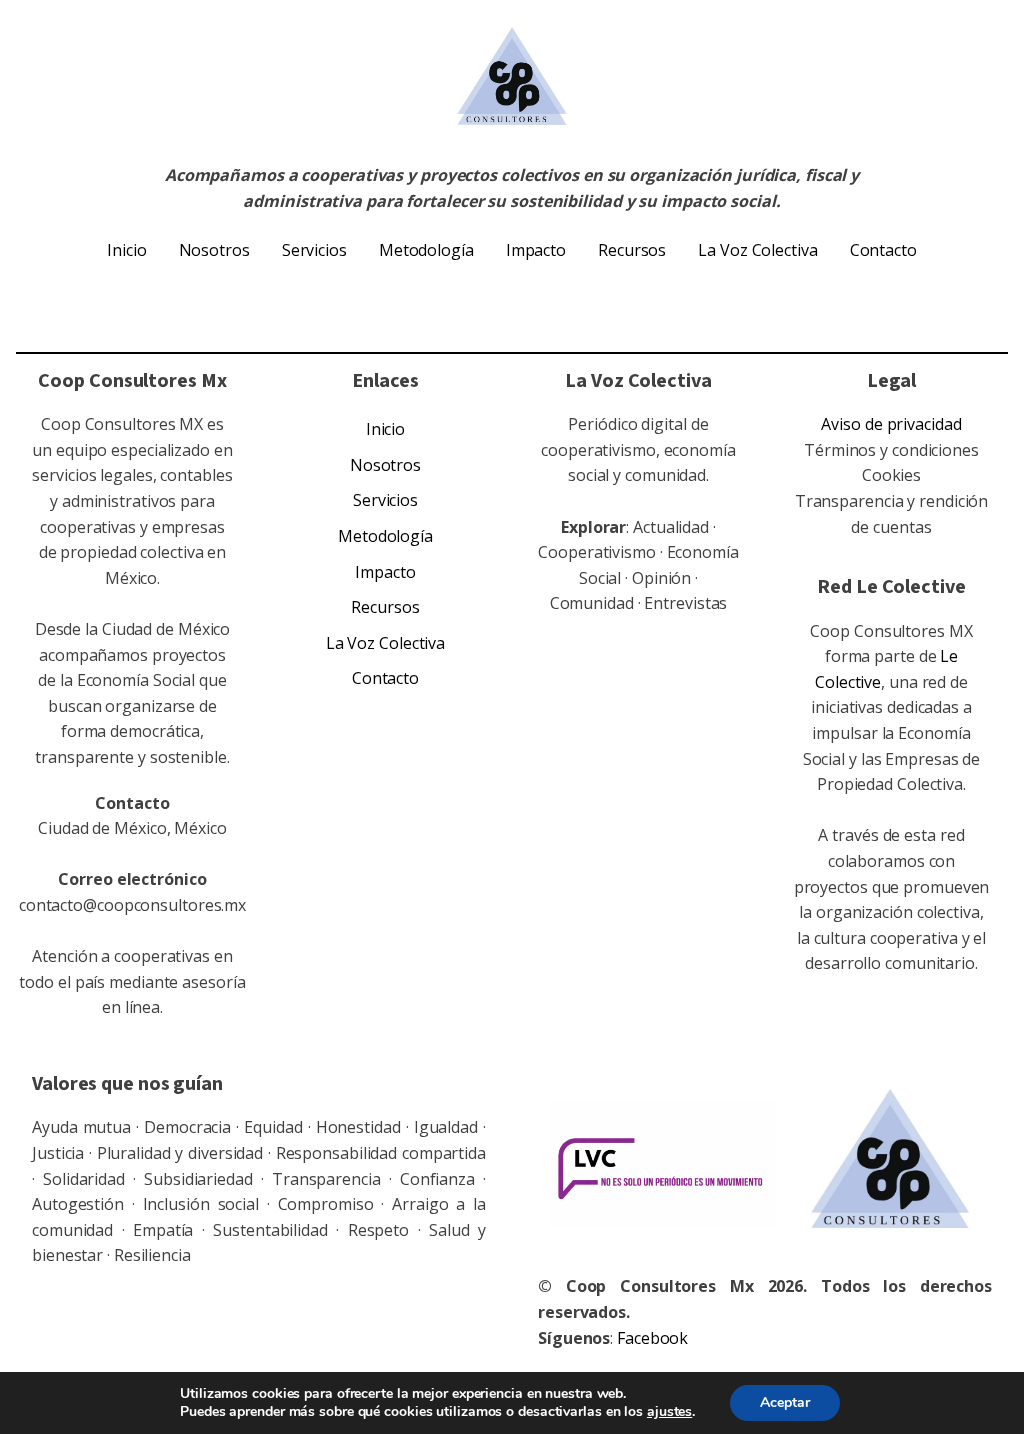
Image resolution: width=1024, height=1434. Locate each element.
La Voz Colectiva (757, 250)
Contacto (883, 250)
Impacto (536, 250)
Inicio (126, 250)
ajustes (669, 1412)
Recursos (632, 250)
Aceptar (785, 1402)
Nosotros (214, 250)
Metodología (426, 250)
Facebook (652, 1338)
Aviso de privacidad (891, 424)
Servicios (314, 250)
